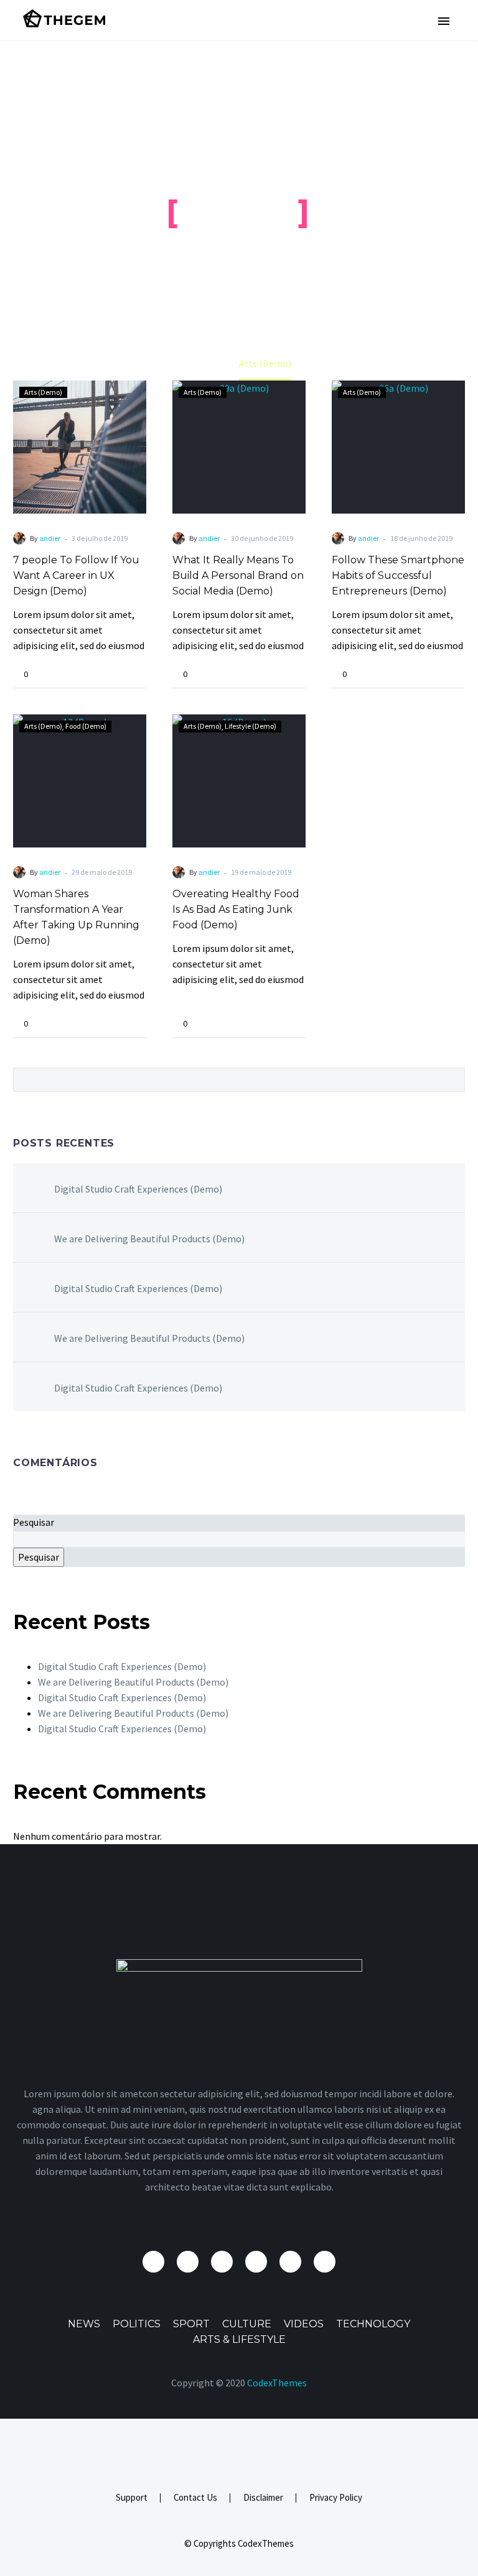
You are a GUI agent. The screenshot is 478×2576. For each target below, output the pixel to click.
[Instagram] (247, 2454)
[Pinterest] (263, 2454)
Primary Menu (444, 21)
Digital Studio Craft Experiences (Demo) (138, 1189)
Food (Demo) (86, 726)
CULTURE (247, 2324)
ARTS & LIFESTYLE (239, 2339)
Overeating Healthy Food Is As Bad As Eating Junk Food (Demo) (236, 909)
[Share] (143, 674)
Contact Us (195, 2498)
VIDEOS (304, 2324)
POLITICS (137, 2324)
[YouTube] (279, 2454)
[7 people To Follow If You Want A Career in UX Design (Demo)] (80, 447)
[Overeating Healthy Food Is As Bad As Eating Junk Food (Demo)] (239, 781)
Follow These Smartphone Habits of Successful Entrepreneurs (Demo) (398, 575)
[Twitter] (231, 2454)
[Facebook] (199, 2454)
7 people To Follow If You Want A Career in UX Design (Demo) (76, 575)
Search (452, 1079)
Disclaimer (263, 2498)
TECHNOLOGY (373, 2324)
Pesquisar (34, 1522)
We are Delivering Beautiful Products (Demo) (149, 1239)
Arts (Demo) (43, 392)
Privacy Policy (336, 2498)
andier (50, 538)
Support (132, 2498)
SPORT (191, 2324)
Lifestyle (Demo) (251, 726)
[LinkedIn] (215, 2454)
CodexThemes (277, 2383)
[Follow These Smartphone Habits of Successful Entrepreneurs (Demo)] (398, 447)
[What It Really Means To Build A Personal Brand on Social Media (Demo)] (239, 447)
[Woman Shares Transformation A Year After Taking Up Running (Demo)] (80, 781)
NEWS (84, 2324)
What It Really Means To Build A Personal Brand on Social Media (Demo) (238, 575)
